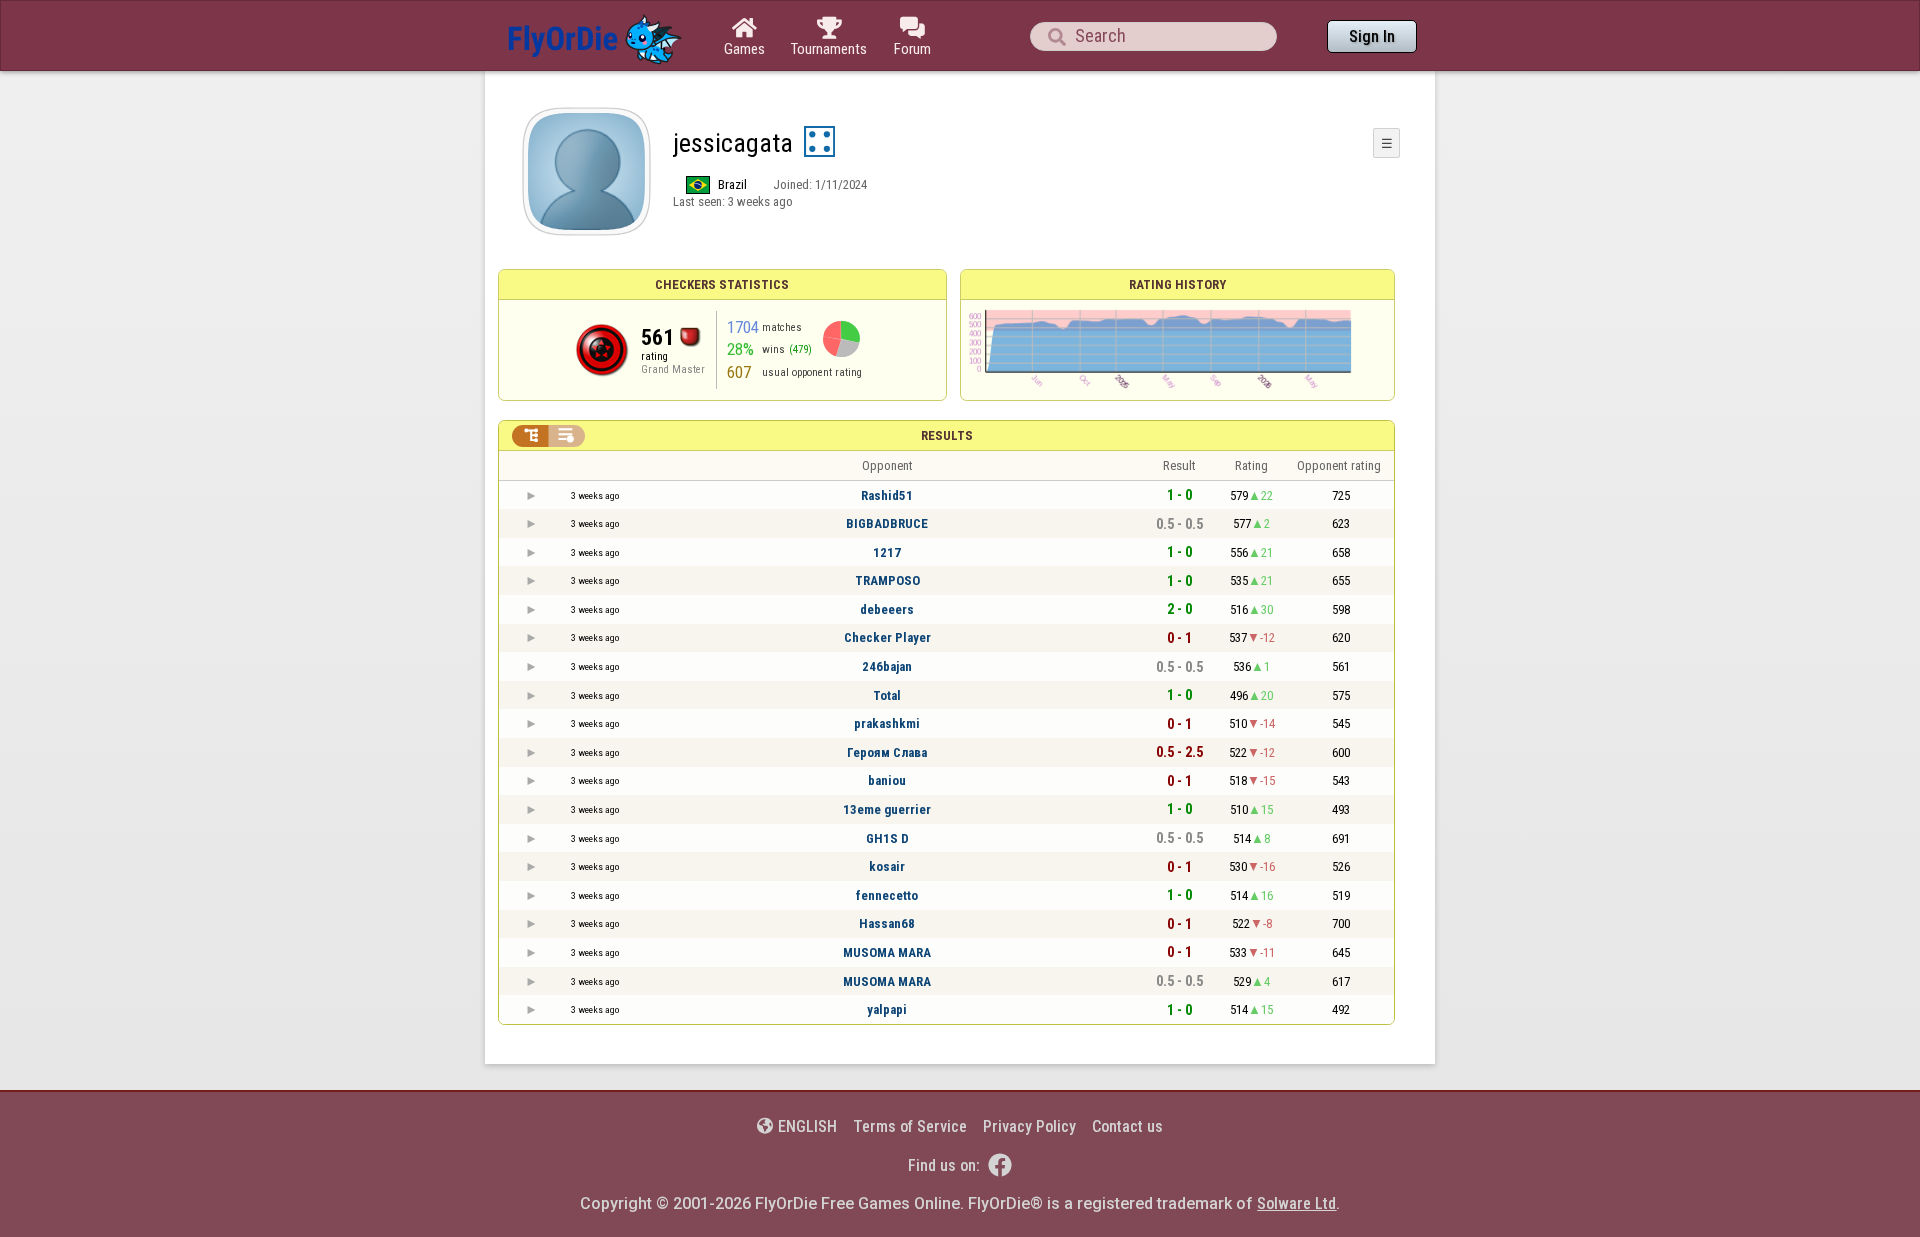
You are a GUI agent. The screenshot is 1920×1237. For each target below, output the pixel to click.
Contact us (1127, 1126)
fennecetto (887, 895)
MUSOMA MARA (887, 952)
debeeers (887, 609)
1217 (887, 552)
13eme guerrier (887, 809)
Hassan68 (887, 923)
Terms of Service (910, 1126)
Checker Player (887, 637)
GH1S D (887, 838)
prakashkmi (887, 723)
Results (947, 435)
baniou (887, 780)
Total (887, 695)
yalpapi (887, 1009)
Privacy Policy (1029, 1126)
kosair (887, 866)
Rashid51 (887, 495)
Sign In (1372, 36)
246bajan (887, 666)
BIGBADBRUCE (887, 523)
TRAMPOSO (887, 580)
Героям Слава (887, 752)
